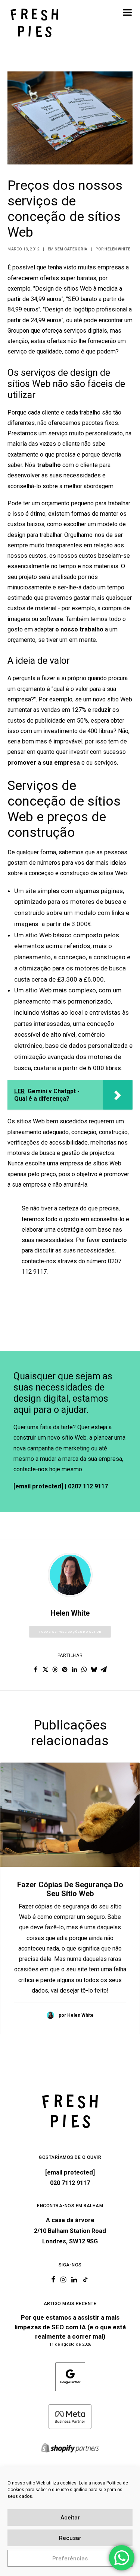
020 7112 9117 (70, 2183)
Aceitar (70, 2518)
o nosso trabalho (79, 629)
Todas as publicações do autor (70, 1632)
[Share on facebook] (36, 1670)
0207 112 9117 (88, 1486)
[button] (127, 12)
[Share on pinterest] (65, 1670)
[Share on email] (104, 1670)
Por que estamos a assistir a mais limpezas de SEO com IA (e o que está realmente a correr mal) (70, 2327)
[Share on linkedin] (75, 1670)
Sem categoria (71, 249)
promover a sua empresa (44, 763)
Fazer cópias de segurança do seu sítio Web (70, 1889)
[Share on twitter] (46, 1670)
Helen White (118, 249)
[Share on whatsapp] (84, 1670)
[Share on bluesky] (94, 1670)
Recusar (70, 2538)
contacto (114, 1240)
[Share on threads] (55, 1670)
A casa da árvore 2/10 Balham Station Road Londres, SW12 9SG (70, 2231)
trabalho (49, 465)
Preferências (70, 2559)
